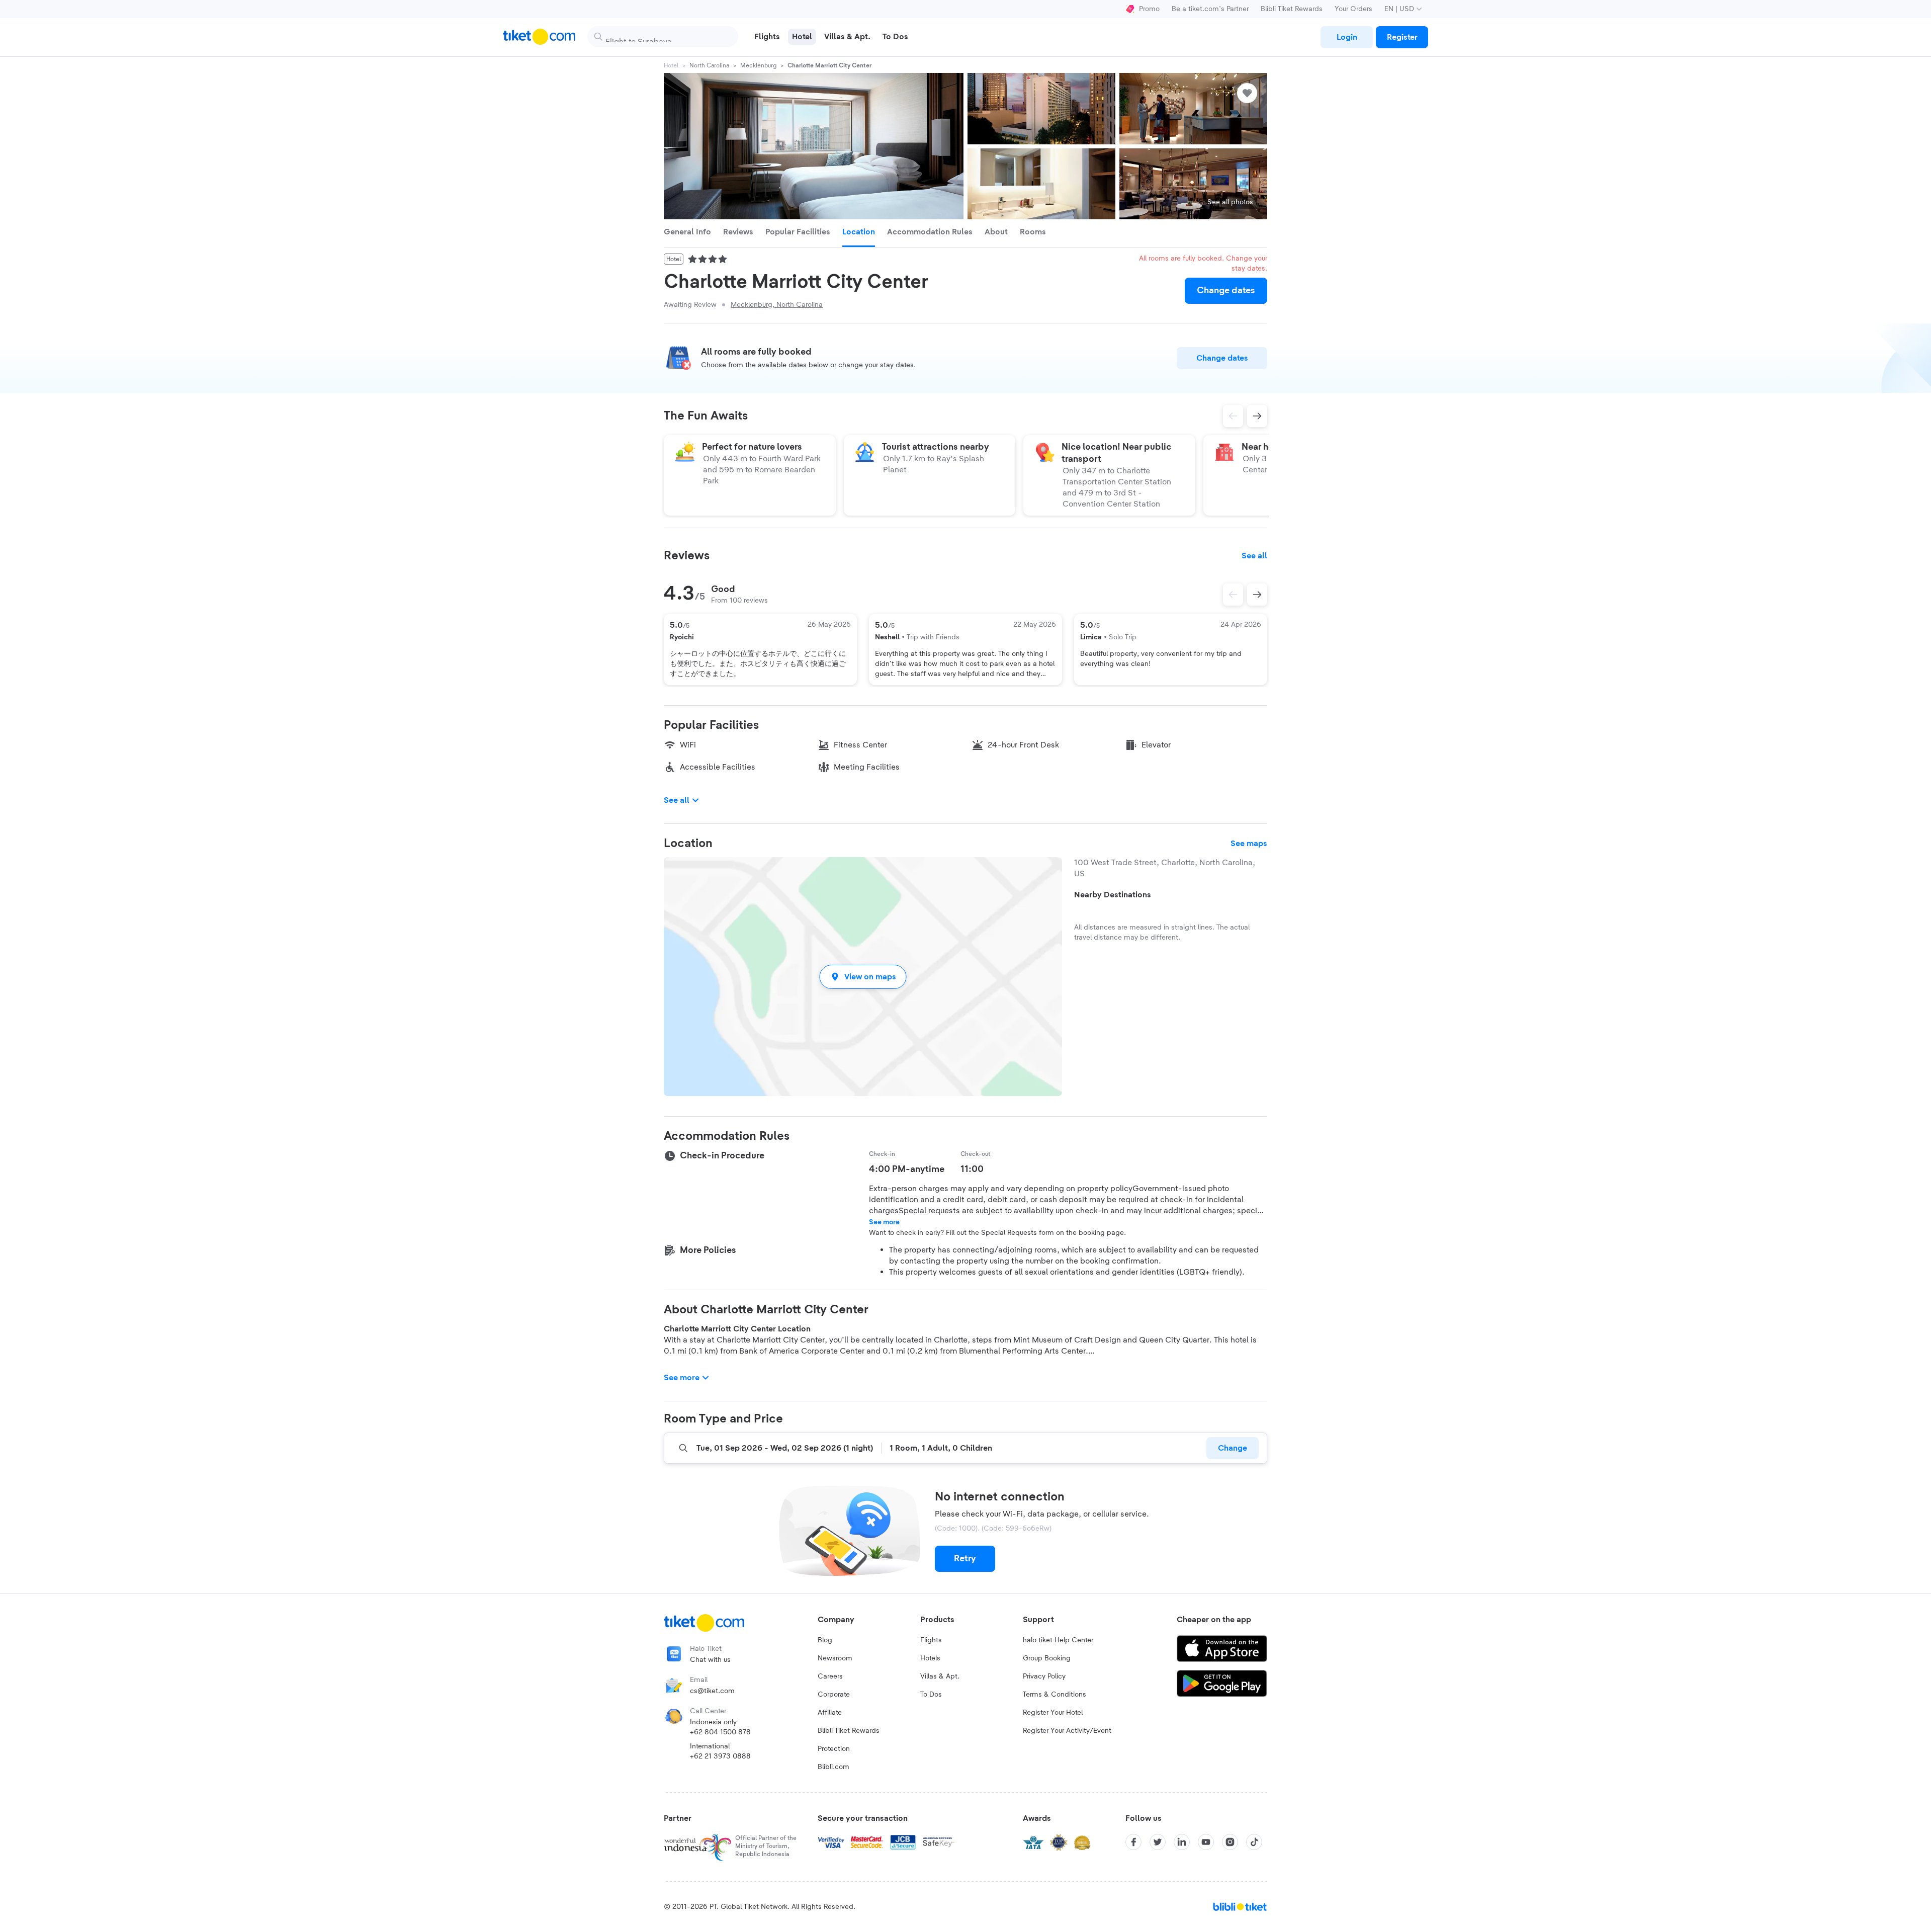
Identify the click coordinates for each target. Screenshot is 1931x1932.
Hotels (930, 1658)
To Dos (931, 1695)
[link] (1347, 37)
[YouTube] (1206, 1842)
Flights (931, 1640)
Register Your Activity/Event (1067, 1731)
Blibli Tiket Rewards (1292, 9)
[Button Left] (1233, 595)
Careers (830, 1676)
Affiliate (830, 1713)
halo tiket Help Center (1058, 1640)
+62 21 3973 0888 (720, 1756)
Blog (825, 1640)
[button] (863, 977)
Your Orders (1353, 9)
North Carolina (709, 65)
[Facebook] (1133, 1842)
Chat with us (710, 1660)
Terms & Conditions (1055, 1695)
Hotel (671, 65)
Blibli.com (833, 1767)
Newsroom (835, 1658)
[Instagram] (1230, 1842)
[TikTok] (1254, 1842)
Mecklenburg (758, 65)
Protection (834, 1749)
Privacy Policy (1044, 1676)
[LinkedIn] (1182, 1842)
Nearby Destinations (1113, 895)
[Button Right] (1257, 595)
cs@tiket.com (712, 1691)
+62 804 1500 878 (720, 1732)
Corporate (834, 1695)
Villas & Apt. (940, 1676)
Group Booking (1047, 1658)
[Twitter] (1158, 1842)
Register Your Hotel (1053, 1713)
